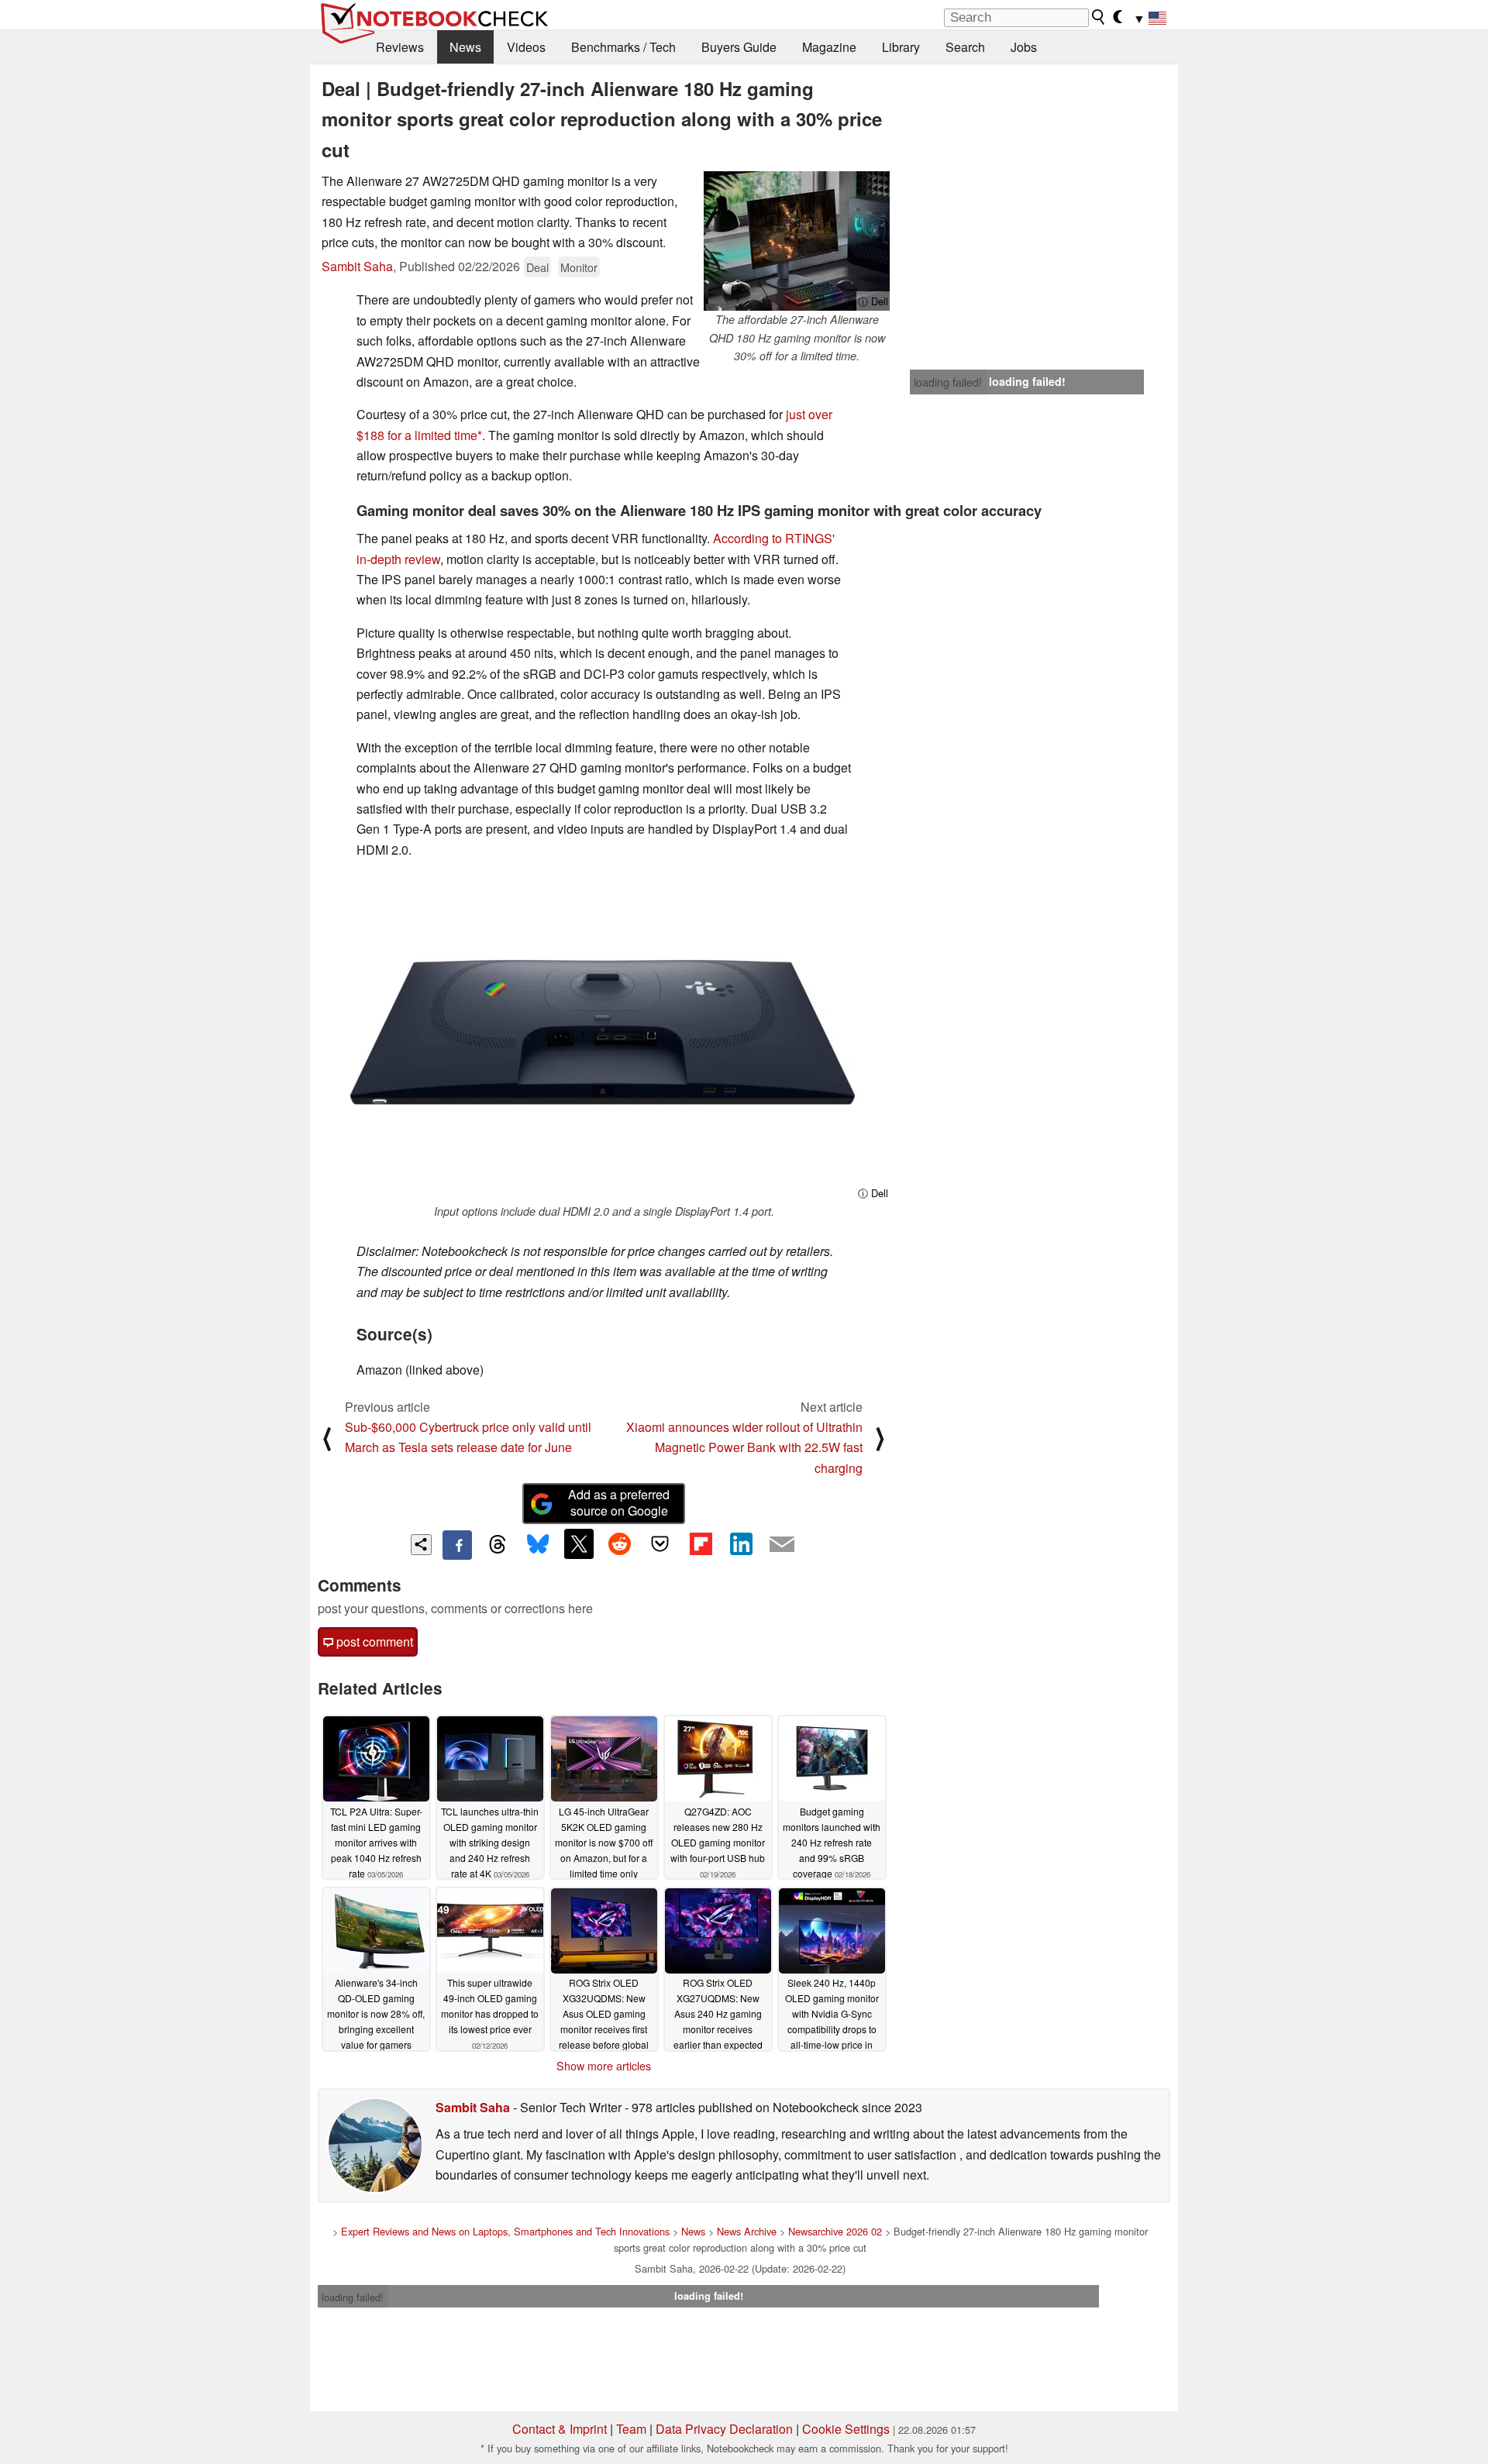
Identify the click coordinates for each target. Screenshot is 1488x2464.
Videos (526, 47)
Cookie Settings (846, 2429)
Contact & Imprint (560, 2429)
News (465, 47)
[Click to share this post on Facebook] (457, 1545)
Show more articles (604, 2066)
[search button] (1099, 17)
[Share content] (421, 1545)
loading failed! (948, 382)
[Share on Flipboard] (701, 1543)
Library (901, 47)
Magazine (829, 47)
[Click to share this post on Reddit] (619, 1543)
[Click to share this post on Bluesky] (538, 1545)
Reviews (400, 47)
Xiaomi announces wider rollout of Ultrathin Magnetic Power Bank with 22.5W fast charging (744, 1447)
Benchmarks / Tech (623, 47)
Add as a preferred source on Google (619, 1502)
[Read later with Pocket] (660, 1543)
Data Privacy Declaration (724, 2429)
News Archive (747, 2231)
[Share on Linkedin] (741, 1543)
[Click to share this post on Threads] (498, 1545)
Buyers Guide (739, 47)
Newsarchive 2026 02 (835, 2231)
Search (965, 47)
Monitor (579, 267)
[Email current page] (782, 1545)
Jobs (1024, 47)
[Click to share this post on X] (579, 1543)
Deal (537, 267)
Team (631, 2429)
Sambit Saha (357, 266)
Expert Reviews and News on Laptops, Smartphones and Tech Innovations (505, 2231)
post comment (373, 1642)
